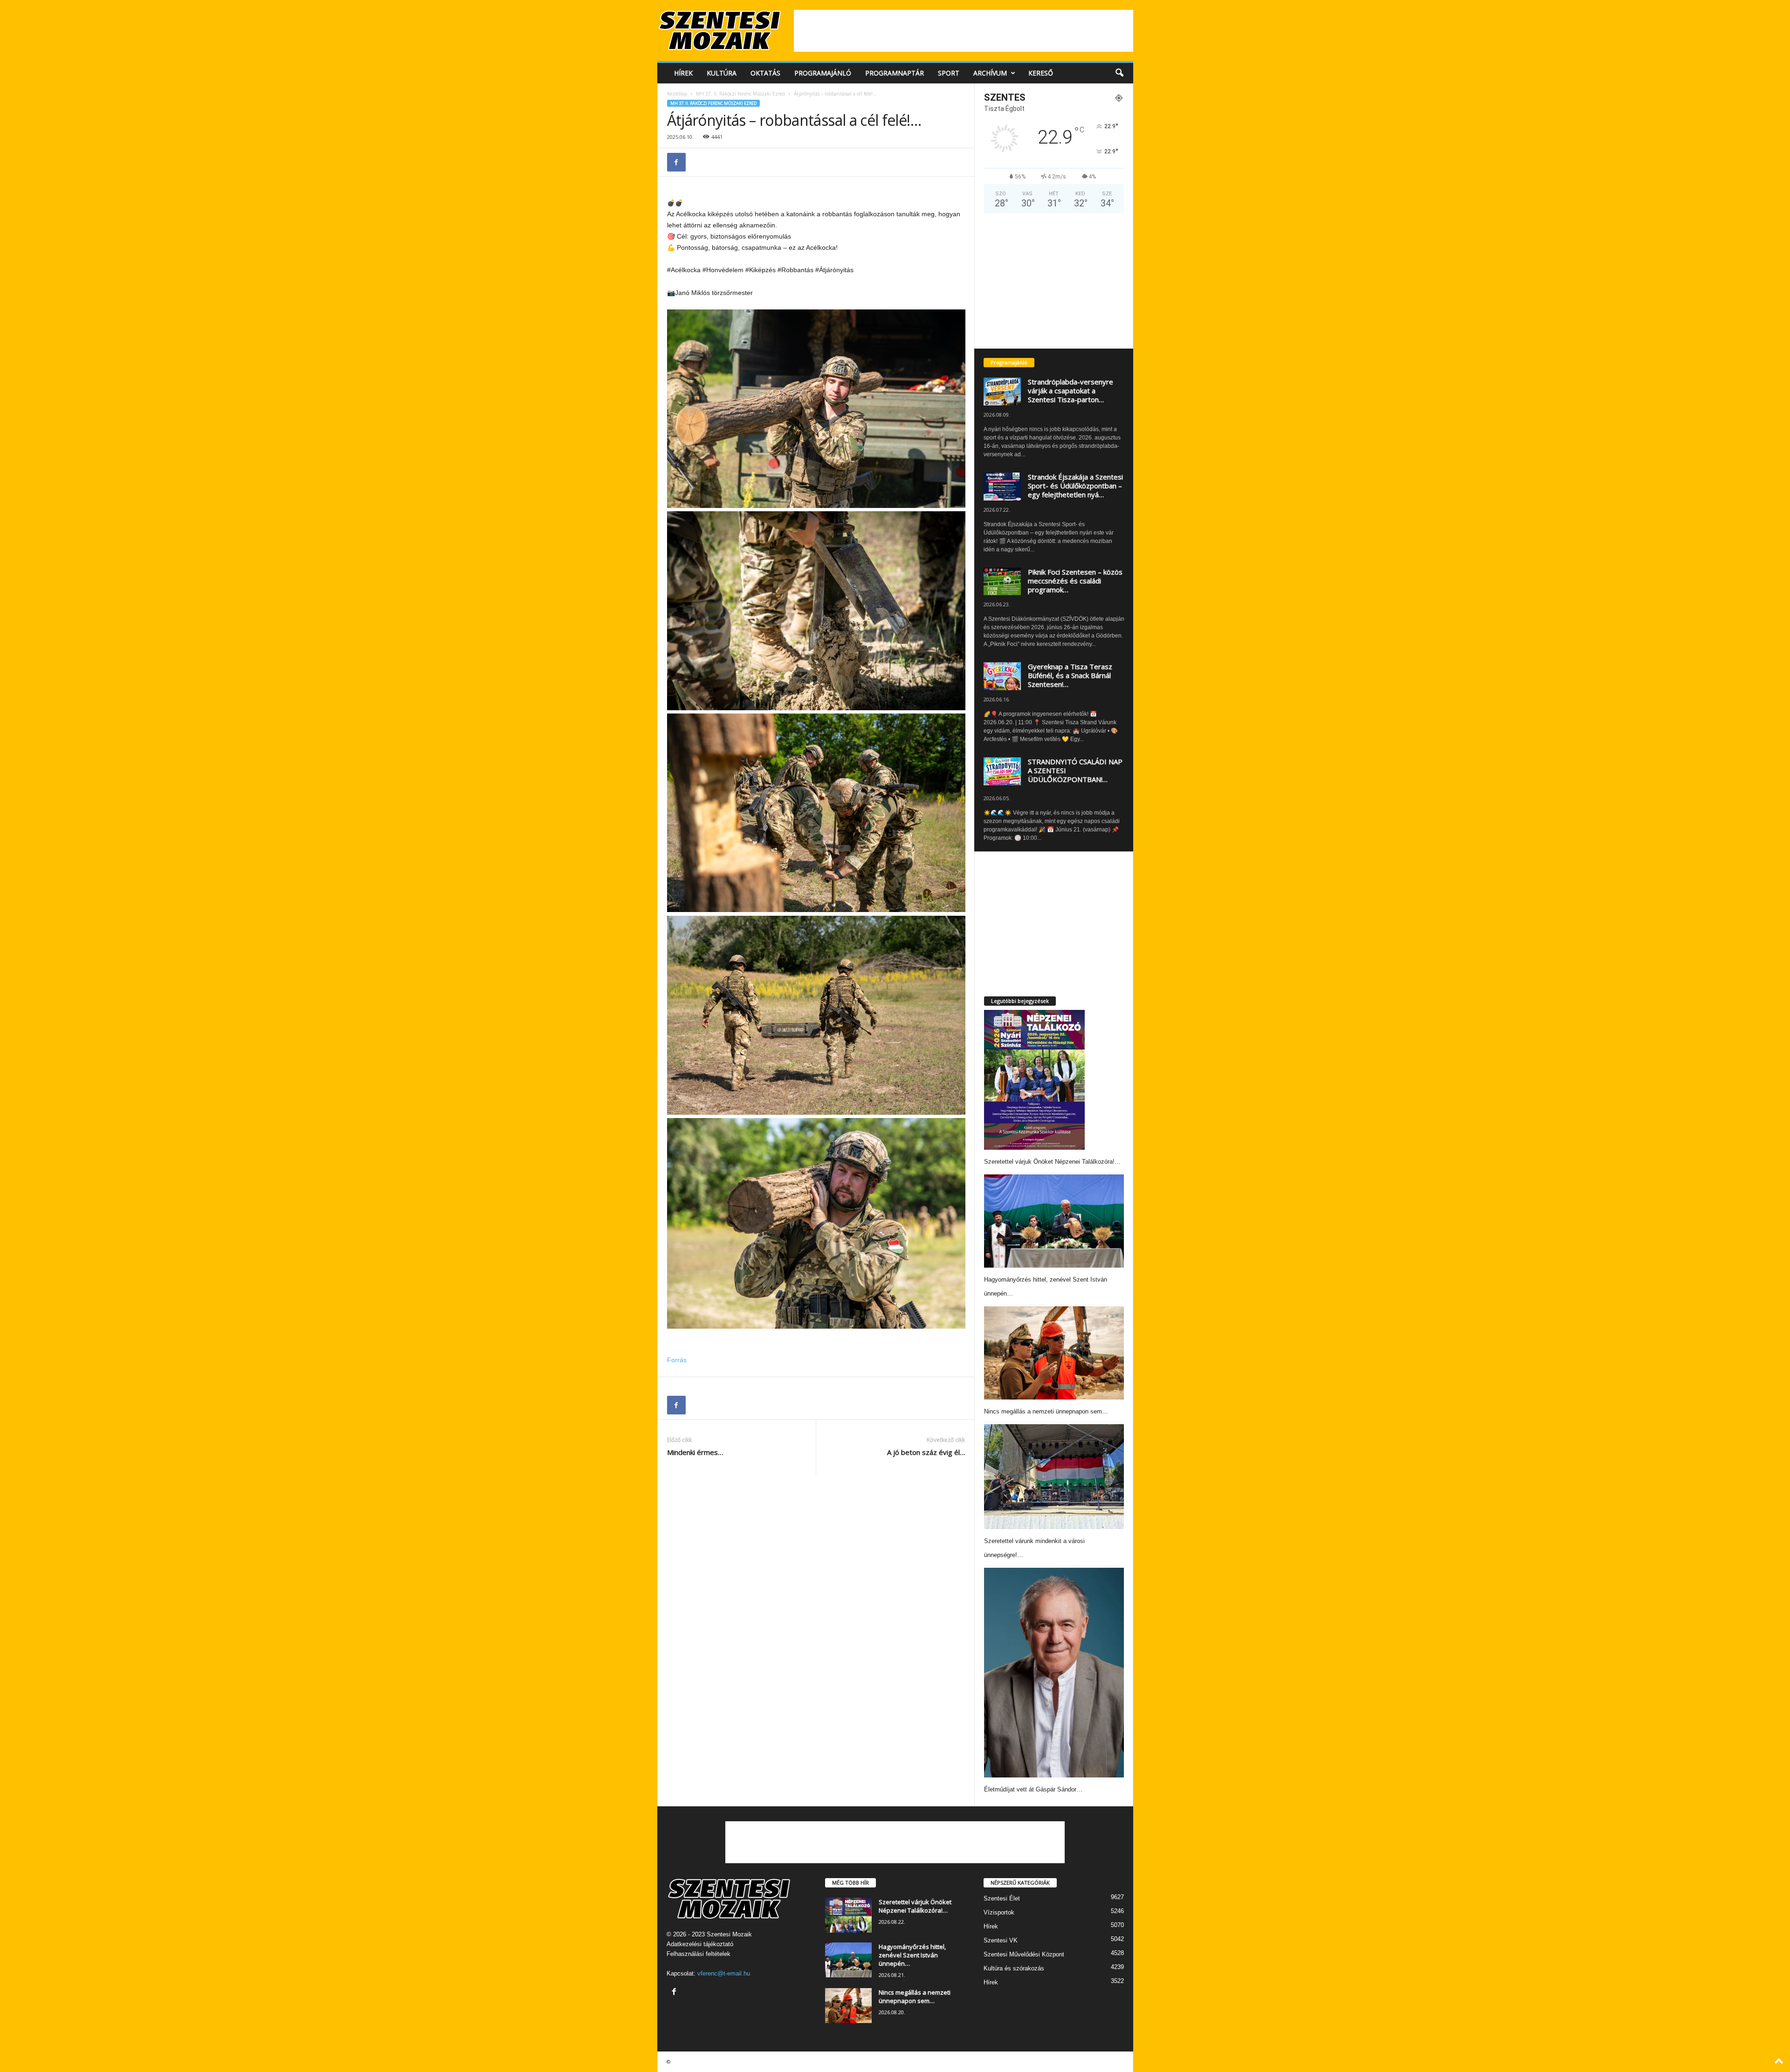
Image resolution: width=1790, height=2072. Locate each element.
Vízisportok (999, 1912)
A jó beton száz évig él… (926, 1452)
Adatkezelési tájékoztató (700, 1944)
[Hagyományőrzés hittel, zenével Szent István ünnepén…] (1054, 1221)
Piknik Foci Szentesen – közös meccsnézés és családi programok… (1075, 581)
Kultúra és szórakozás (1014, 1968)
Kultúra (722, 73)
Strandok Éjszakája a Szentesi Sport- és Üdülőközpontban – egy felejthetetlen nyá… (1075, 486)
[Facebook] (676, 162)
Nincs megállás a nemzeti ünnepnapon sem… (1046, 1411)
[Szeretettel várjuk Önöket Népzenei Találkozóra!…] (1035, 1080)
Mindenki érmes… (695, 1452)
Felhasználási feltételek (699, 1954)
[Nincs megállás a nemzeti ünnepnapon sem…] (1054, 1353)
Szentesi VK (1001, 1940)
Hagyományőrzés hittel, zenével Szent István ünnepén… (912, 1955)
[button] (1119, 73)
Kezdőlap (677, 94)
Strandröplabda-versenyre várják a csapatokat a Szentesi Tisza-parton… (1071, 391)
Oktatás (765, 73)
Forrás (677, 1360)
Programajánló (823, 73)
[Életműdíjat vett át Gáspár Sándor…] (1054, 1673)
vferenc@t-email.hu (724, 1973)
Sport (949, 73)
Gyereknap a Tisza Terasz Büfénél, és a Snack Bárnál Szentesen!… (1070, 675)
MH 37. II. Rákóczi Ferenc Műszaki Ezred (740, 94)
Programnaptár (895, 73)
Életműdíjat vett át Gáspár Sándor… (1033, 1789)
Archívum (990, 73)
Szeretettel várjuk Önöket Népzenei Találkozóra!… (1052, 1162)
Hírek (683, 73)
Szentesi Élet (1002, 1898)
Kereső (1041, 73)
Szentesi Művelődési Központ (1024, 1954)
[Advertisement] (964, 31)
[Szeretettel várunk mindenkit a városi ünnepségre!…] (1054, 1477)
